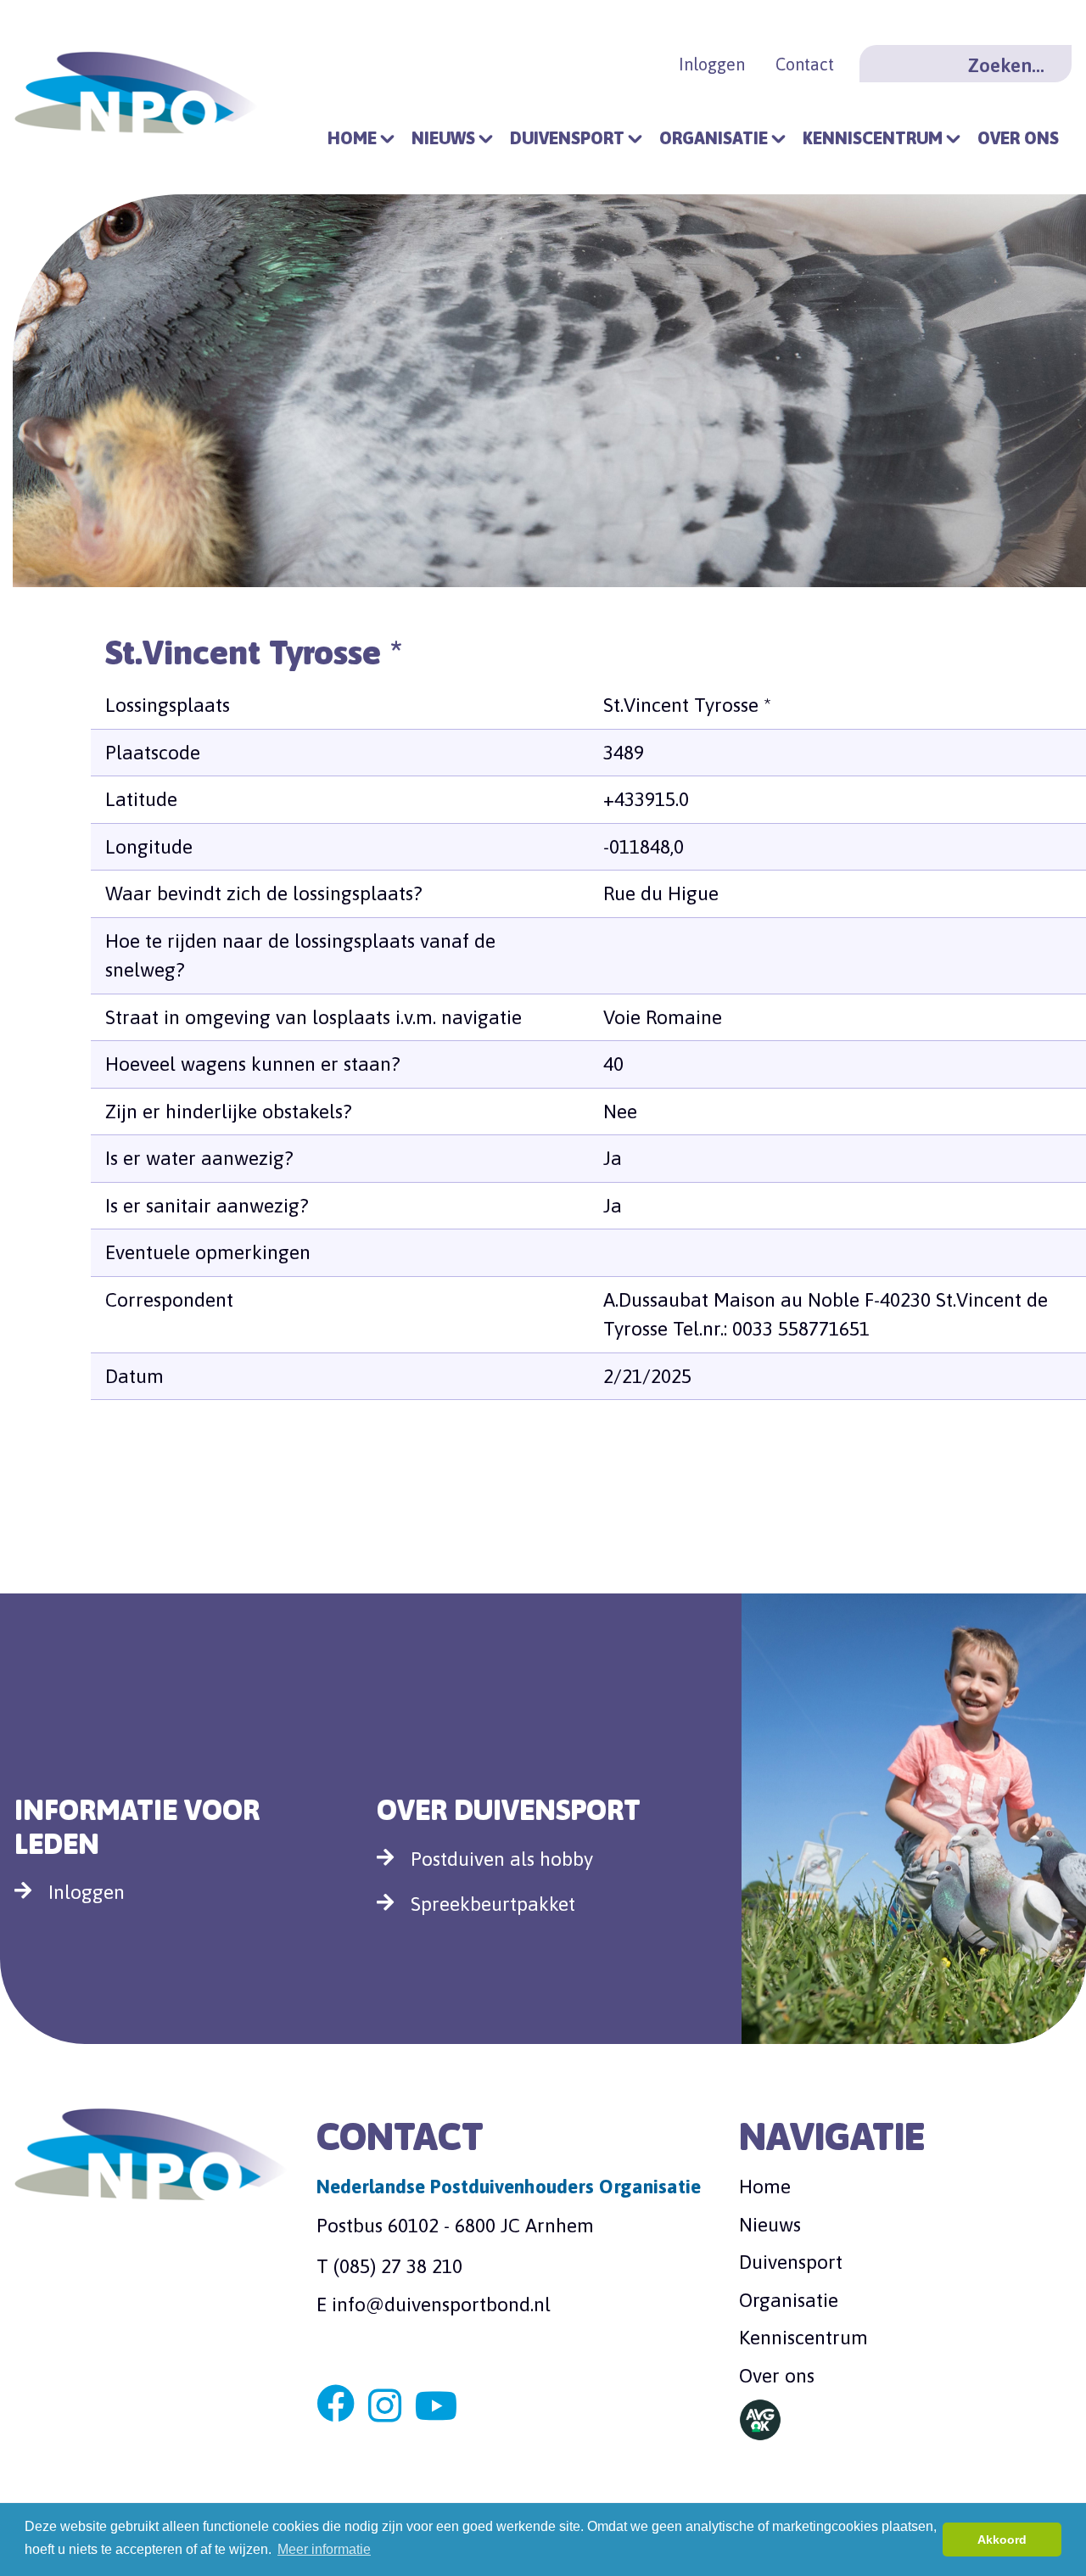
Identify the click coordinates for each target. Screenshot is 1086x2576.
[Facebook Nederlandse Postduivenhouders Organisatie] (336, 2407)
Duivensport (567, 138)
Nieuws (443, 138)
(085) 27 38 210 (398, 2266)
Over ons (1018, 138)
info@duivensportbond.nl (441, 2304)
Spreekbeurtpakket (493, 1904)
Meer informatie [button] (324, 2549)
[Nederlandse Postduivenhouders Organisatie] (136, 90)
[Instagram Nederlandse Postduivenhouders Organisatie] (385, 2407)
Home (352, 138)
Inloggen (712, 64)
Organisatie (714, 138)
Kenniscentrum (873, 138)
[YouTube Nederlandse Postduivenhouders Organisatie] (437, 2407)
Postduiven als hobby (502, 1859)
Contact (805, 64)
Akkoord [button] (1002, 2540)
